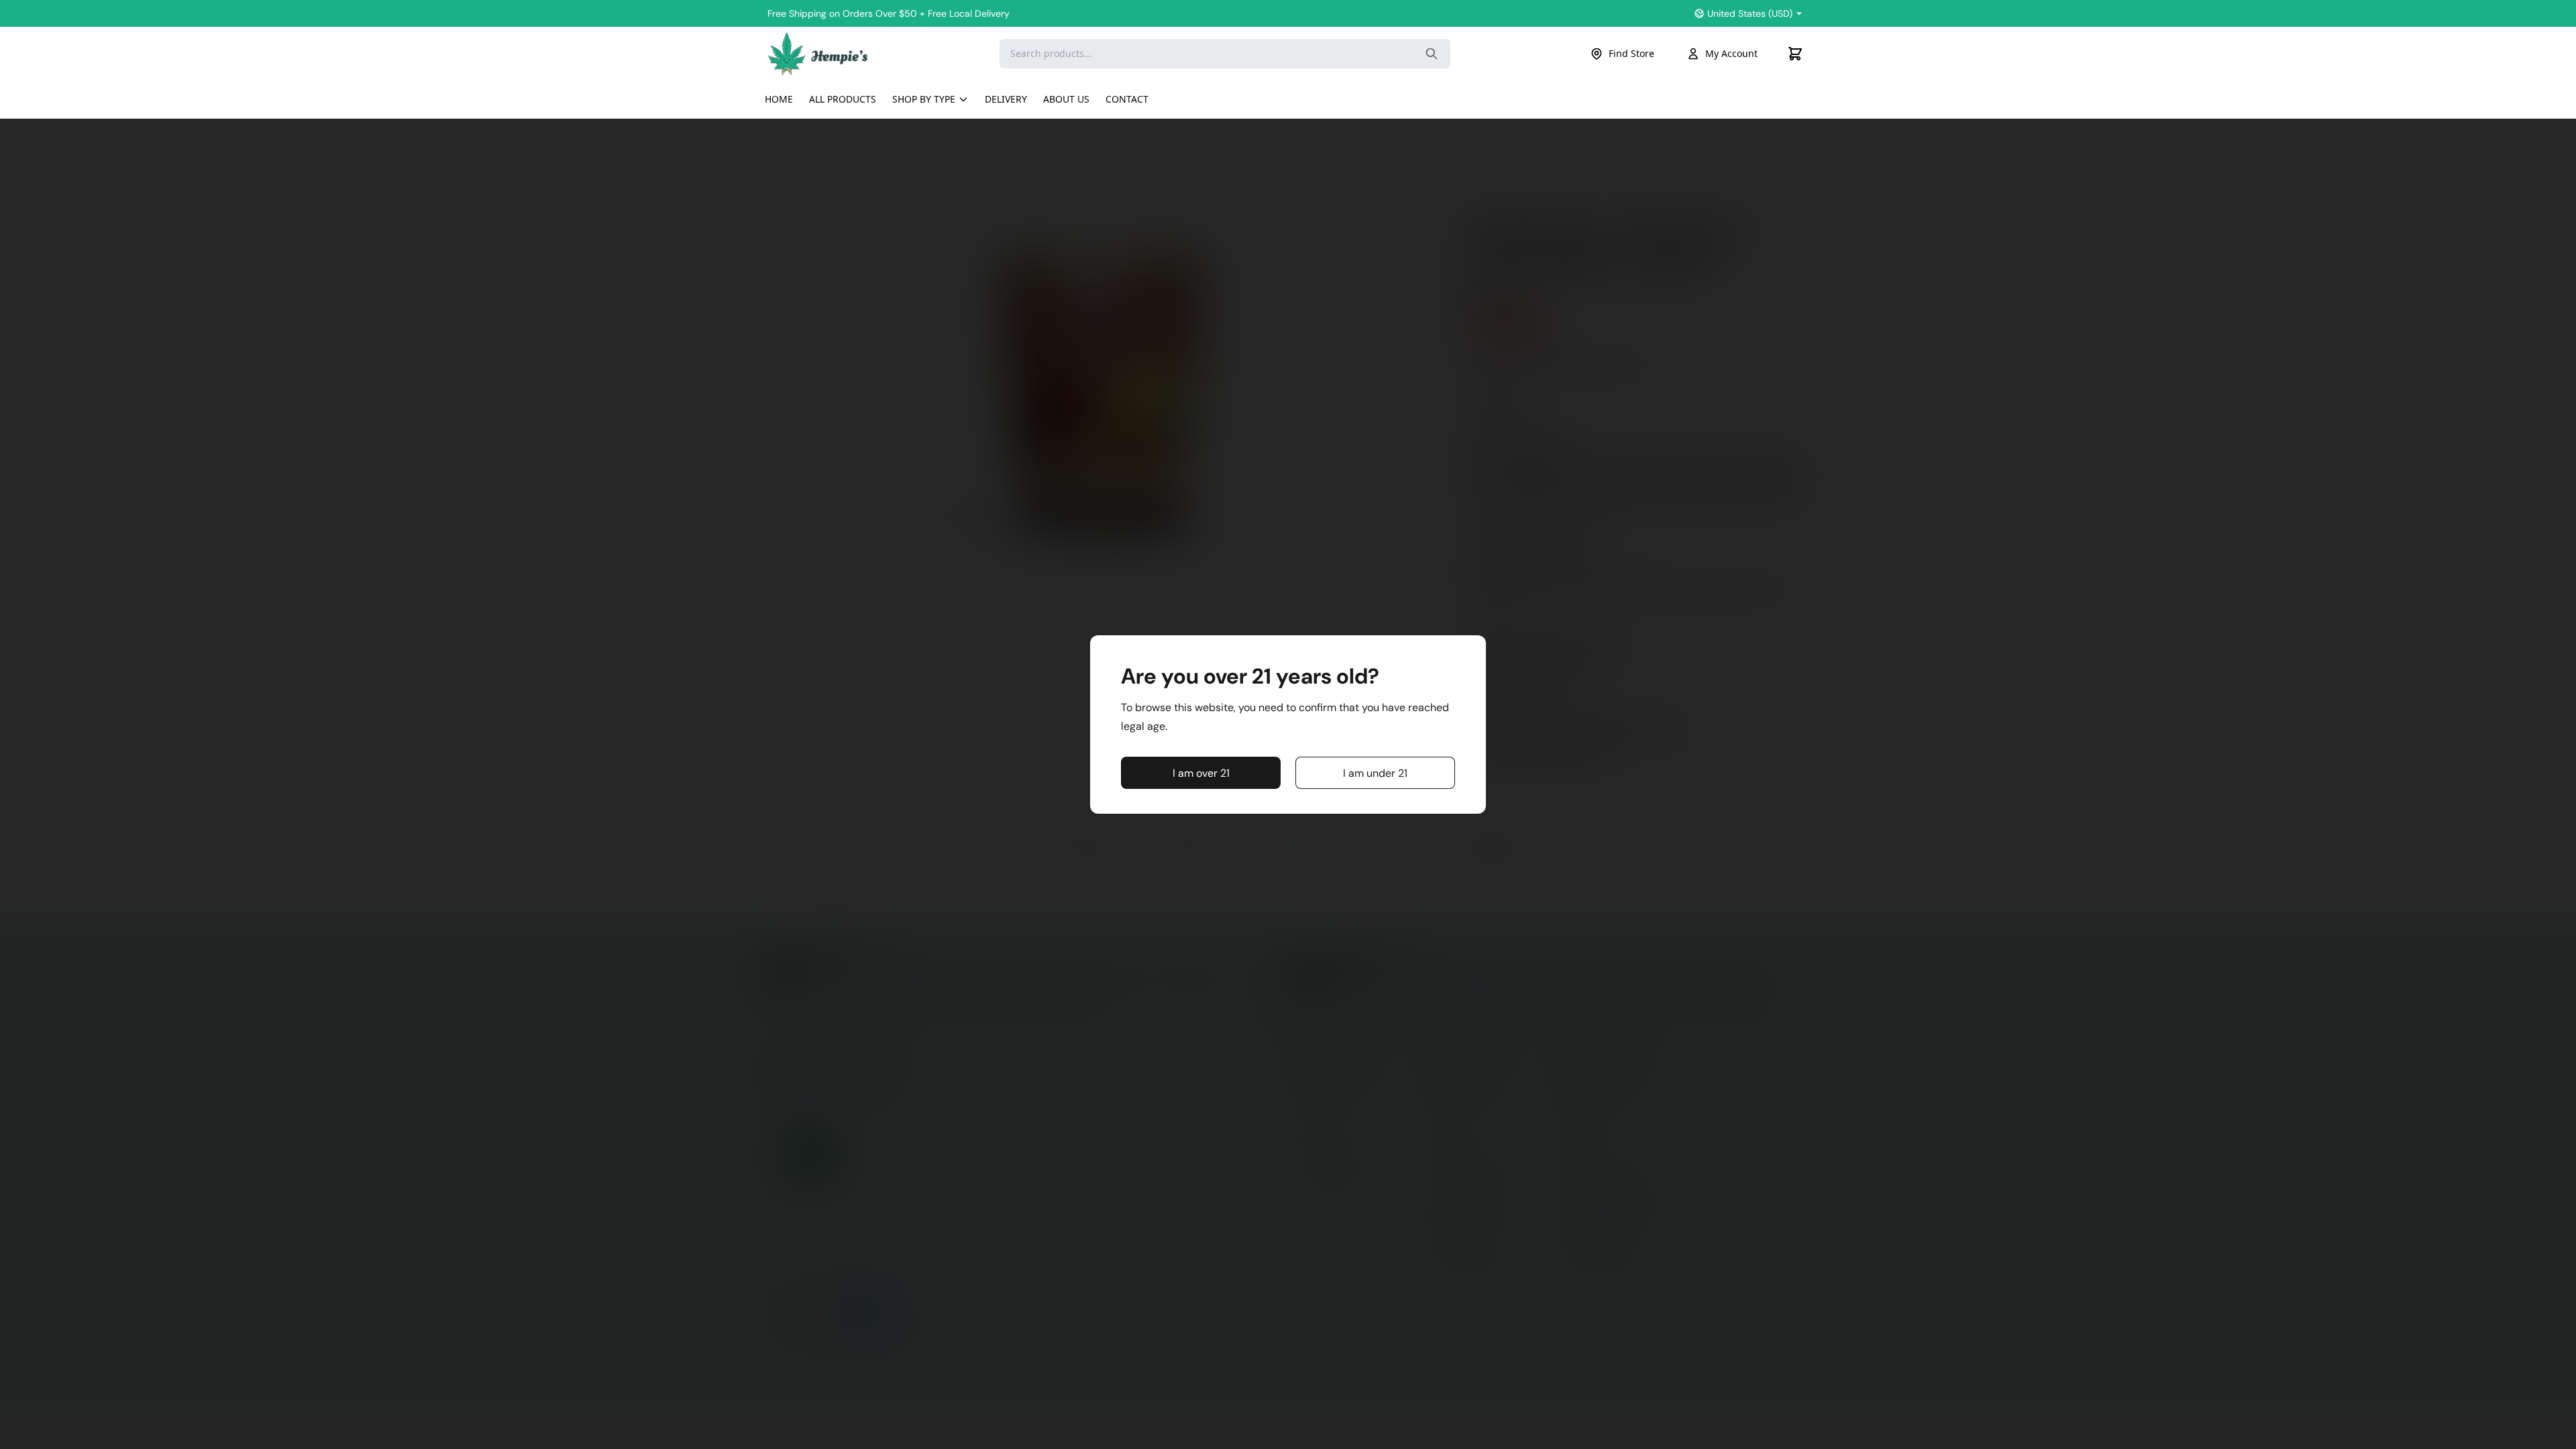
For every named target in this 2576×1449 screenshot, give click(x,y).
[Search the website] (1432, 54)
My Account (1731, 53)
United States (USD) (1750, 13)
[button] (1201, 773)
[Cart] (1795, 54)
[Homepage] (818, 53)
